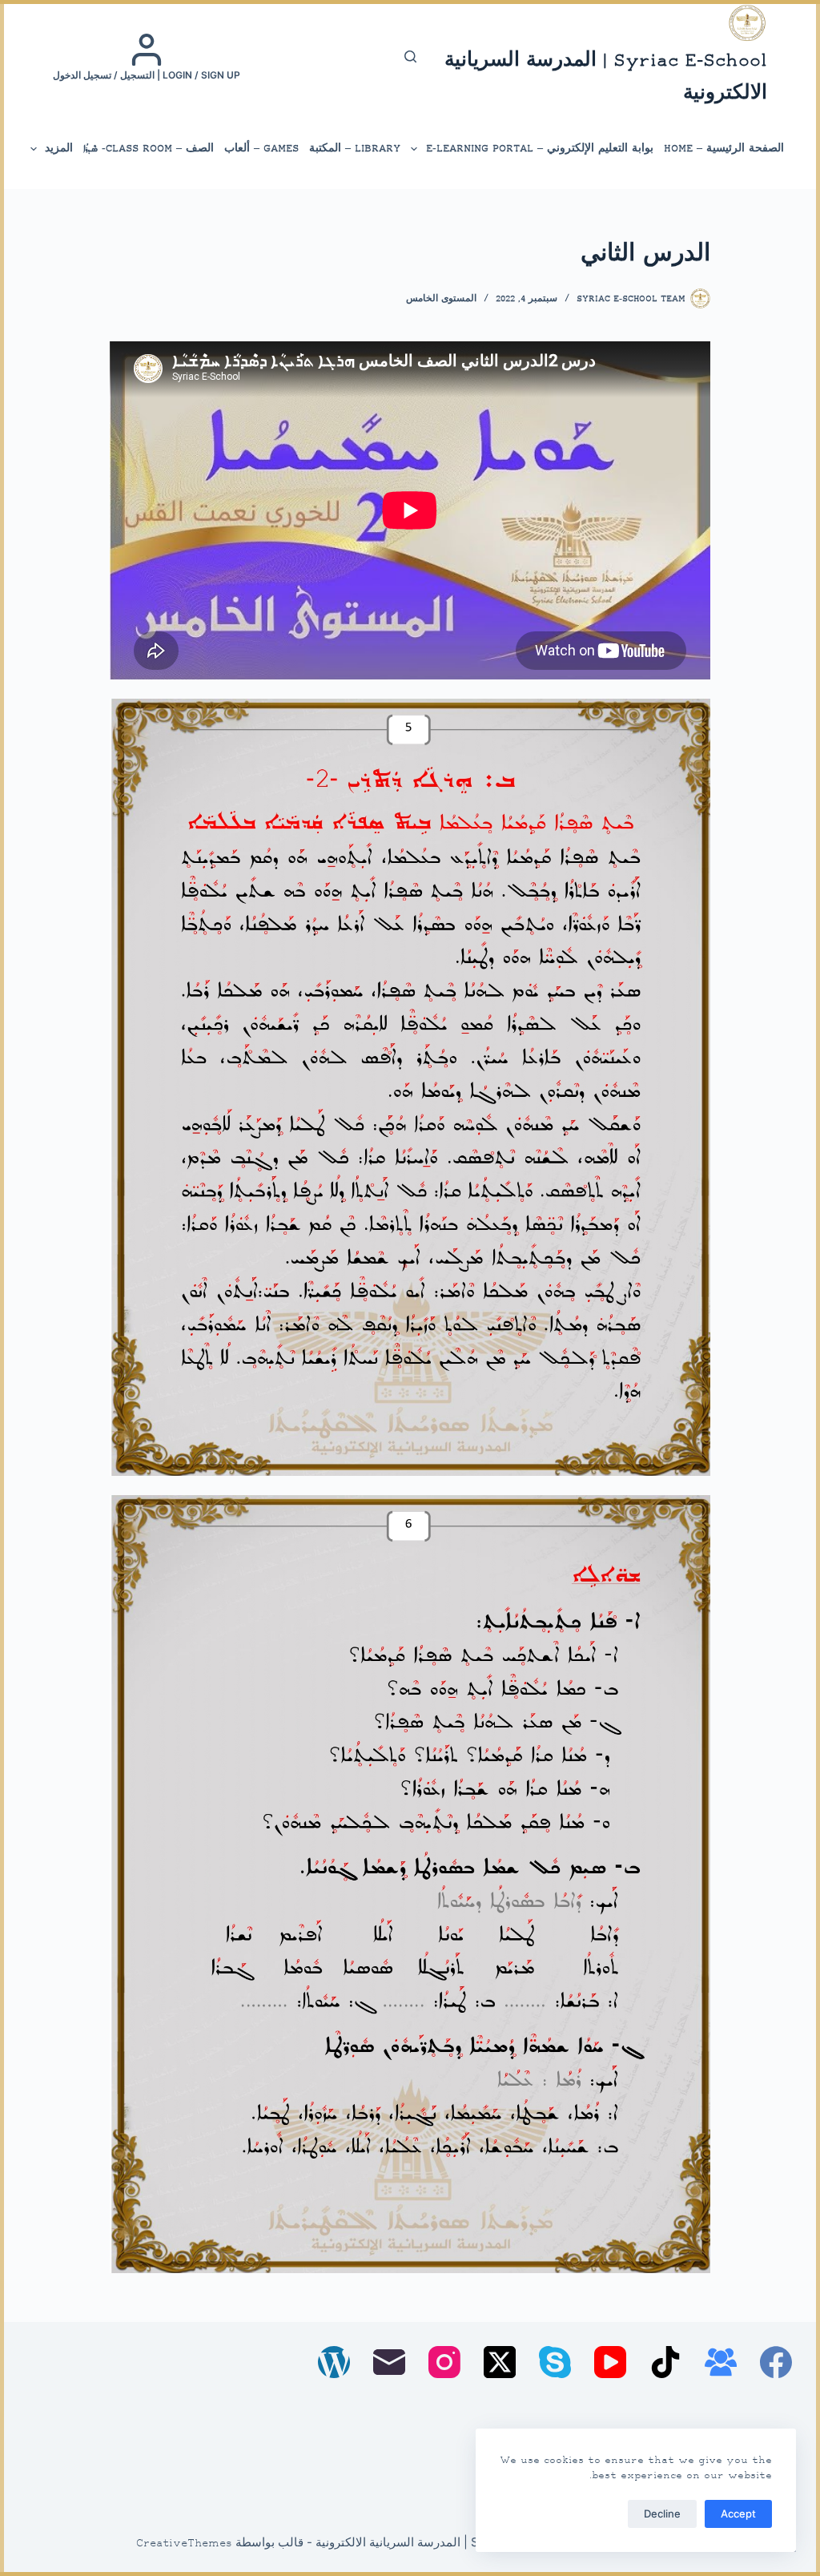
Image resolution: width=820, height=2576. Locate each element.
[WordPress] (334, 2362)
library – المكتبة (355, 149)
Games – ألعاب (261, 149)
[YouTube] (610, 2362)
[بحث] (410, 56)
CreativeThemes (184, 2544)
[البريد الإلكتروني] (389, 2362)
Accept (738, 2514)
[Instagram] (444, 2362)
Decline (662, 2514)
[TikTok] (665, 2362)
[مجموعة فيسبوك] (721, 2362)
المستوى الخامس (441, 299)
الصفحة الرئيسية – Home (724, 149)
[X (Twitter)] (500, 2362)
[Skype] (555, 2362)
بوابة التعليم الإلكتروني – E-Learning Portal (540, 149)
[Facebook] (776, 2362)
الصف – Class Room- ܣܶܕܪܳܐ (149, 149)
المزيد (59, 149)
